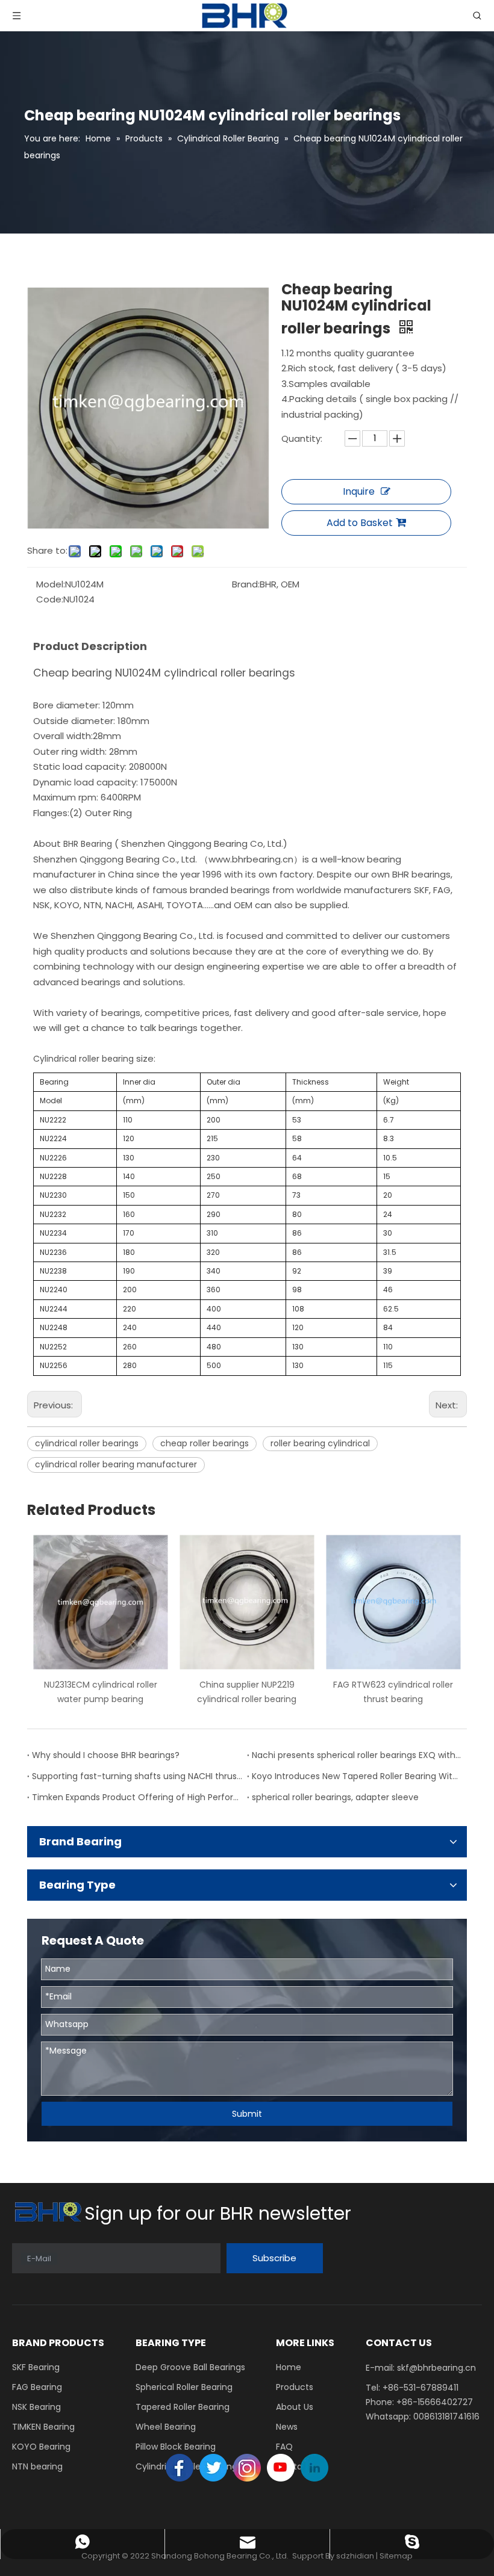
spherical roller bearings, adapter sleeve (335, 1797)
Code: (50, 599)
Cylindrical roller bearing (83, 1059)
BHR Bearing (89, 844)
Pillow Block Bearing (176, 2447)
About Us (295, 2407)
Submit (247, 2114)
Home (289, 2367)
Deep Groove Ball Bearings (190, 2367)
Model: (51, 584)
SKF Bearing (36, 2367)
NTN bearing (37, 2466)
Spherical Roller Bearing (184, 2387)
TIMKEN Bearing (43, 2427)
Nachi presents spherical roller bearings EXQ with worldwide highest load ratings (357, 1755)
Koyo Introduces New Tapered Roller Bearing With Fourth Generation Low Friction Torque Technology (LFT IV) (357, 1776)
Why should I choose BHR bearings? (106, 1755)
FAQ (284, 2447)
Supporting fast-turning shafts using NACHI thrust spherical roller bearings (137, 1776)
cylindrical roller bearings (87, 1443)
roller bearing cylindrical (320, 1443)
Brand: (246, 584)
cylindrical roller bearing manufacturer (116, 1464)
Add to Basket (360, 523)
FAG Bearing (37, 2387)
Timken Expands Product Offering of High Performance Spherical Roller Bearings (137, 1797)
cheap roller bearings (205, 1443)
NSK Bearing (36, 2407)
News (287, 2427)
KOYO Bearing (41, 2447)
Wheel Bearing (166, 2427)
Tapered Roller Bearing (183, 2407)
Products (295, 2387)
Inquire (359, 491)
